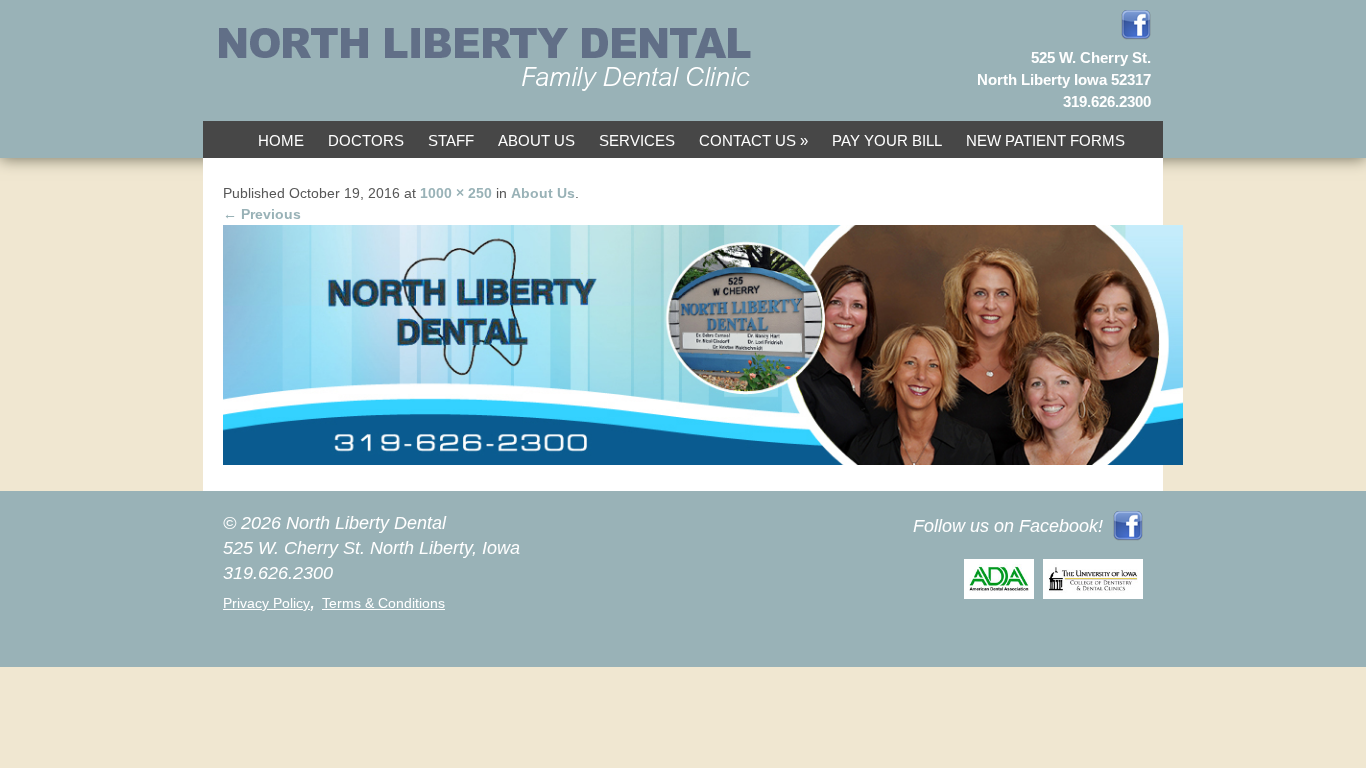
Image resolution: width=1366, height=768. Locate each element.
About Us (536, 140)
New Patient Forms (1045, 140)
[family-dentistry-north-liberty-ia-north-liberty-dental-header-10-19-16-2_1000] (703, 460)
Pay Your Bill (887, 140)
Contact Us (747, 140)
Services (637, 140)
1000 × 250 (456, 193)
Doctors (366, 140)
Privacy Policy (266, 603)
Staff (451, 140)
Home (281, 140)
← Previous (262, 214)
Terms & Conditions (383, 603)
